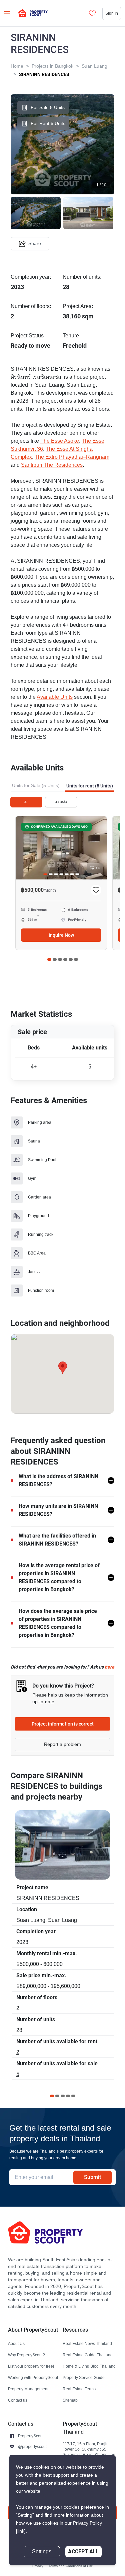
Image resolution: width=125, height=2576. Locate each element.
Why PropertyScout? (26, 2355)
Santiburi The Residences (52, 465)
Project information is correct (63, 1724)
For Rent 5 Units (48, 124)
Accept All (83, 2551)
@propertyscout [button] (32, 2446)
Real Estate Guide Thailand (88, 2355)
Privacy (38, 2566)
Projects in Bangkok (52, 66)
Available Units (55, 697)
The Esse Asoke (60, 441)
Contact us (18, 2400)
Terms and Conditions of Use (71, 2566)
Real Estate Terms (79, 2389)
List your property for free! (31, 2366)
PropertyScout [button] (31, 2436)
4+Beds (61, 802)
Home (17, 66)
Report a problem (62, 1744)
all (26, 802)
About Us (16, 2343)
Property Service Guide (84, 2377)
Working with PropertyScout (33, 2377)
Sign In (112, 13)
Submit (92, 2177)
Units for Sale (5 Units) (36, 786)
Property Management (28, 2389)
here (109, 1667)
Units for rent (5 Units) (90, 786)
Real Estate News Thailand (87, 2343)
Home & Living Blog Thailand (89, 2366)
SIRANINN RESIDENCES (44, 74)
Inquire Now (61, 935)
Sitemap (70, 2400)
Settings (42, 2552)
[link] (21, 2531)
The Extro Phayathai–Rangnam (72, 457)
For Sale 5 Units (48, 108)
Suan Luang (94, 66)
